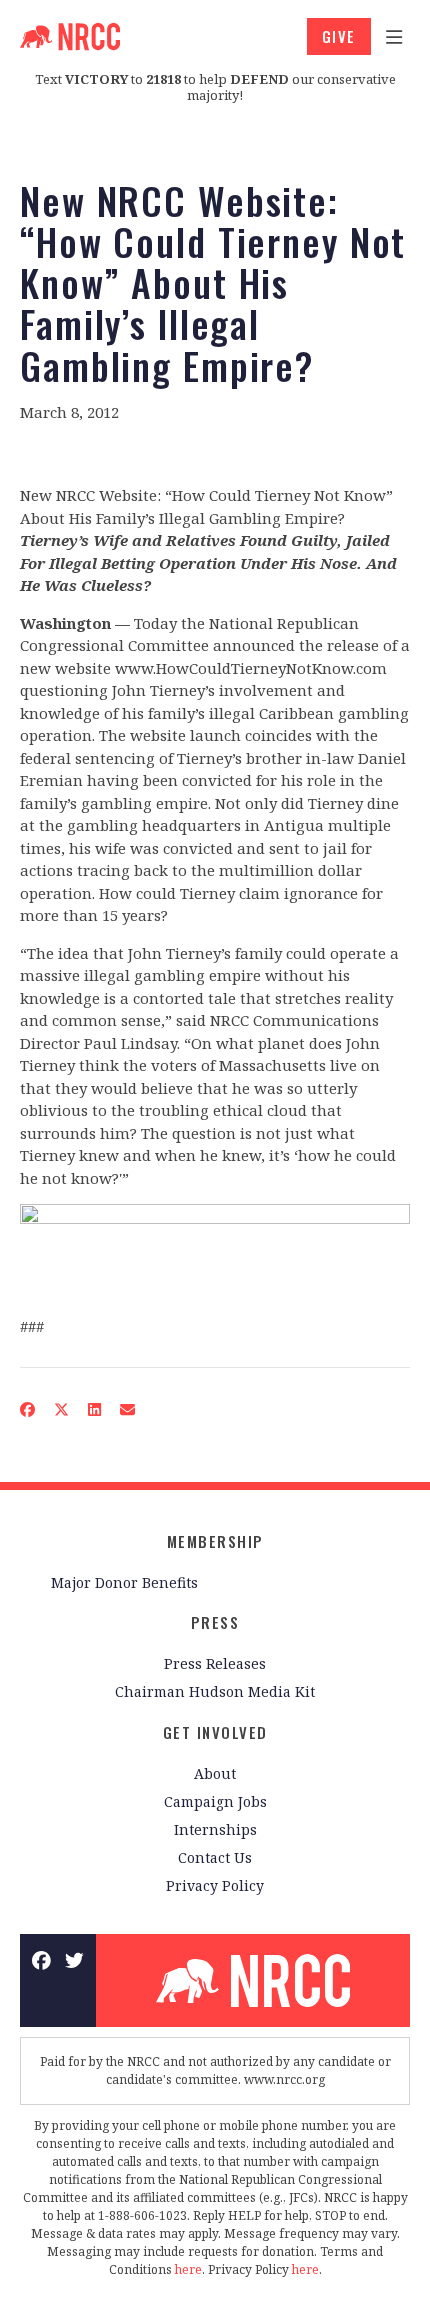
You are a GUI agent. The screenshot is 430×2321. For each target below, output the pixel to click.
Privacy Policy (215, 1885)
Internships (215, 1829)
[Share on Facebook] (28, 1409)
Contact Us (215, 1857)
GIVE (339, 36)
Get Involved (215, 1732)
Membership (215, 1541)
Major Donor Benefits (124, 1582)
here (188, 2269)
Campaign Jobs (215, 1801)
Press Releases (215, 1663)
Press (215, 1622)
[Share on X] (62, 1409)
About (215, 1773)
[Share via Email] (128, 1409)
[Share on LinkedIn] (95, 1409)
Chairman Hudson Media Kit (215, 1691)
